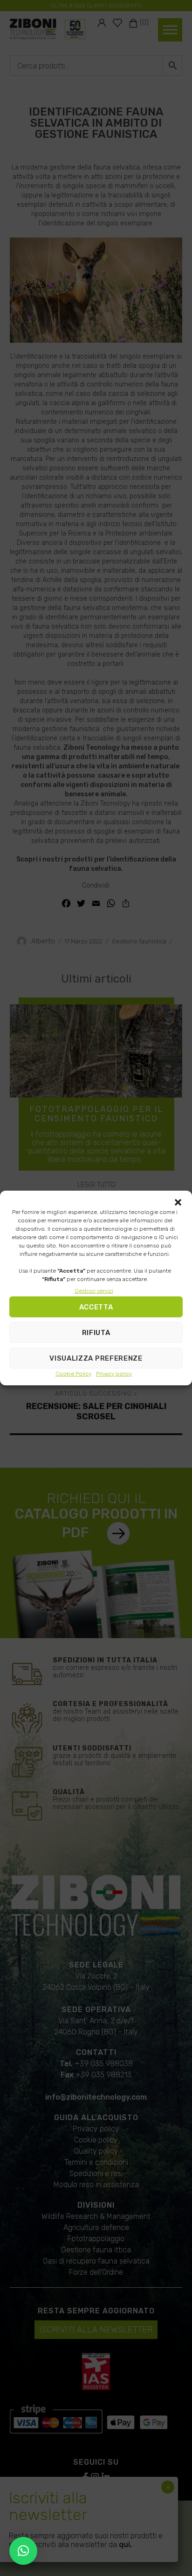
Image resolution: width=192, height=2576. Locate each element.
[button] (178, 1202)
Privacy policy (114, 1374)
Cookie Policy (73, 1374)
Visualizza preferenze (96, 1358)
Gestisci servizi (94, 1291)
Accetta (96, 1307)
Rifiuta (96, 1333)
